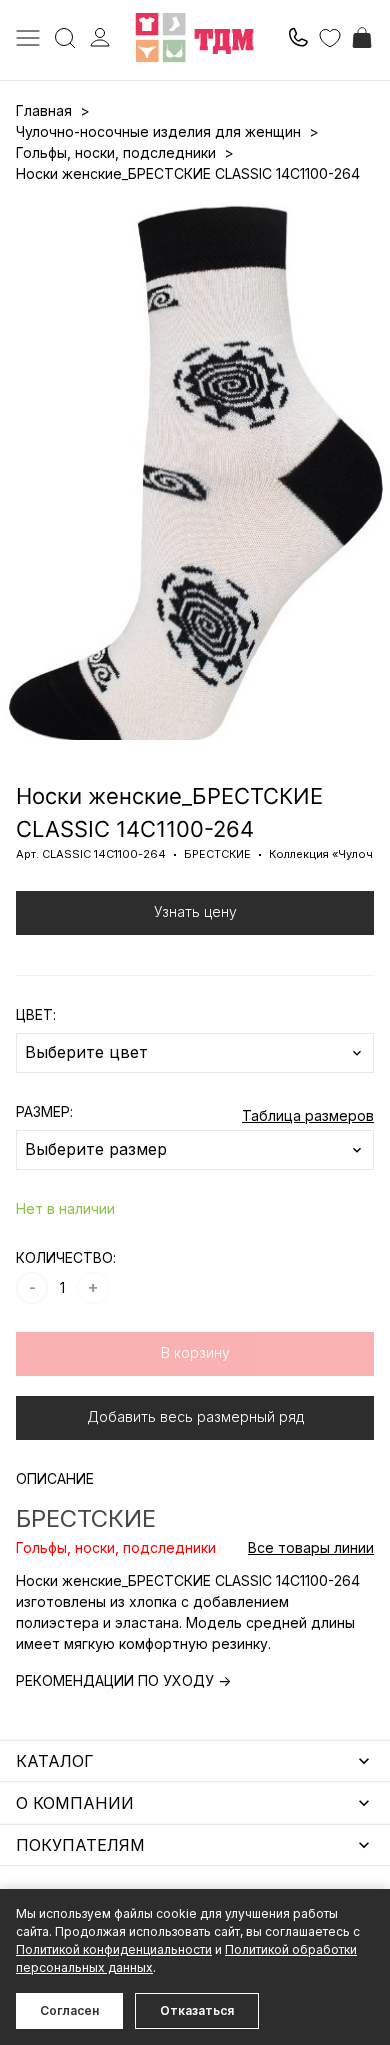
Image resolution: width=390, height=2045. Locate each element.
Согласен (69, 2010)
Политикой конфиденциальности (114, 1949)
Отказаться (197, 2010)
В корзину (195, 1352)
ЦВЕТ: (36, 1014)
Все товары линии (311, 1547)
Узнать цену (195, 911)
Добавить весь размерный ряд (195, 1416)
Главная (44, 110)
